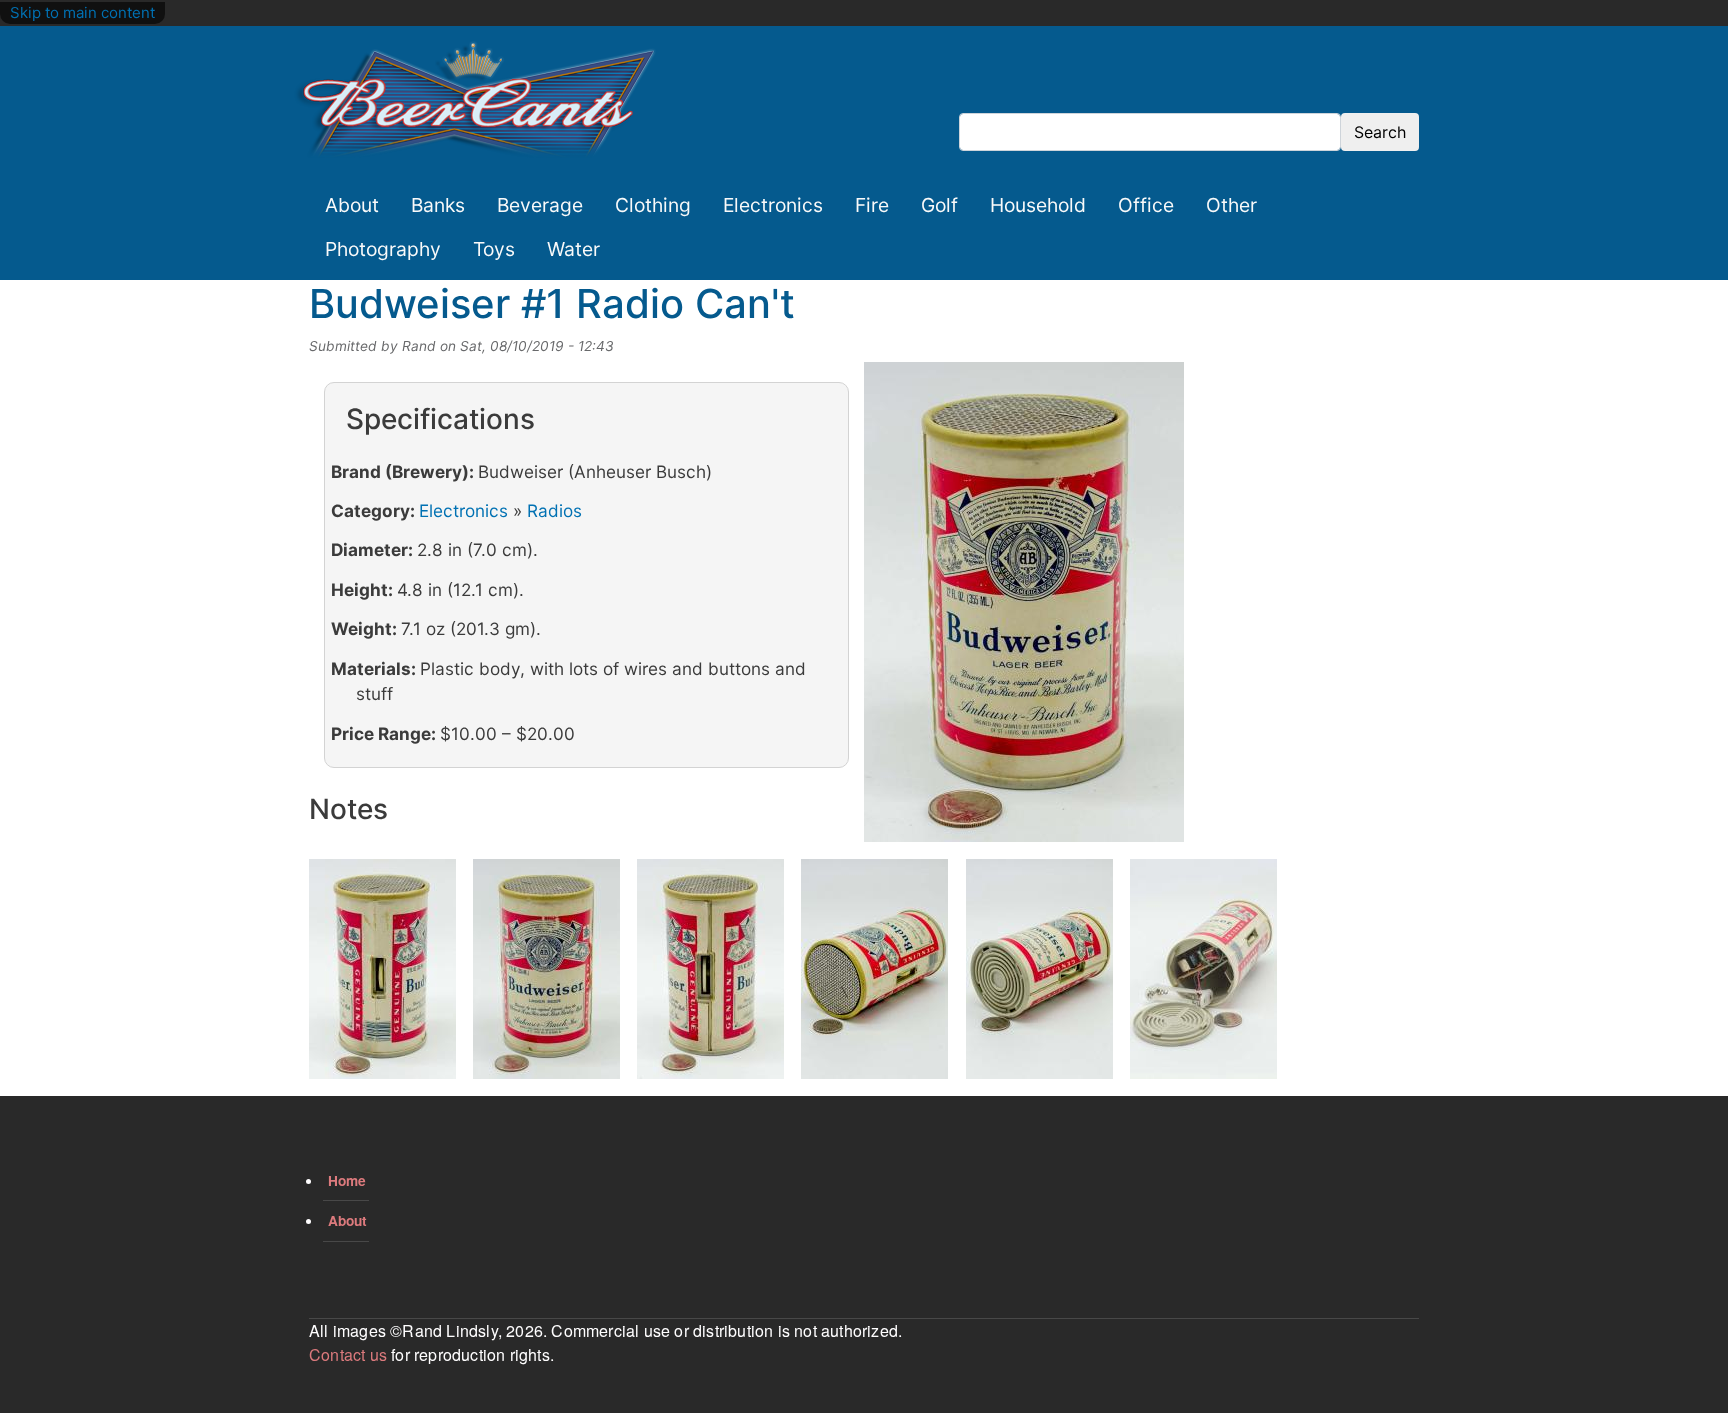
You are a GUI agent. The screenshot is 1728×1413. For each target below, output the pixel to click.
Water (573, 249)
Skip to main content (82, 12)
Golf (939, 205)
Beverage (540, 205)
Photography (383, 249)
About (352, 205)
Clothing (653, 205)
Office (1146, 205)
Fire (872, 205)
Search (1380, 132)
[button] (1024, 608)
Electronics (773, 205)
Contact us (348, 1354)
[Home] (475, 100)
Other (1231, 205)
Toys (494, 249)
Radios (554, 510)
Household (1038, 205)
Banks (438, 205)
